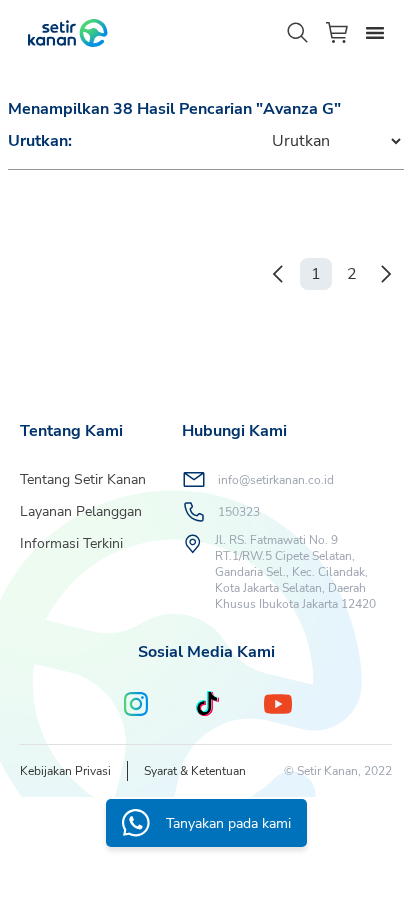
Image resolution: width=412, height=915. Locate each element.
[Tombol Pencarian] (298, 33)
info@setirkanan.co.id (276, 480)
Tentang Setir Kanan (83, 479)
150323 (239, 512)
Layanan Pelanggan (81, 511)
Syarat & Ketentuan (195, 771)
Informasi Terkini (71, 543)
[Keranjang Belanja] (338, 32)
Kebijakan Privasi (65, 771)
